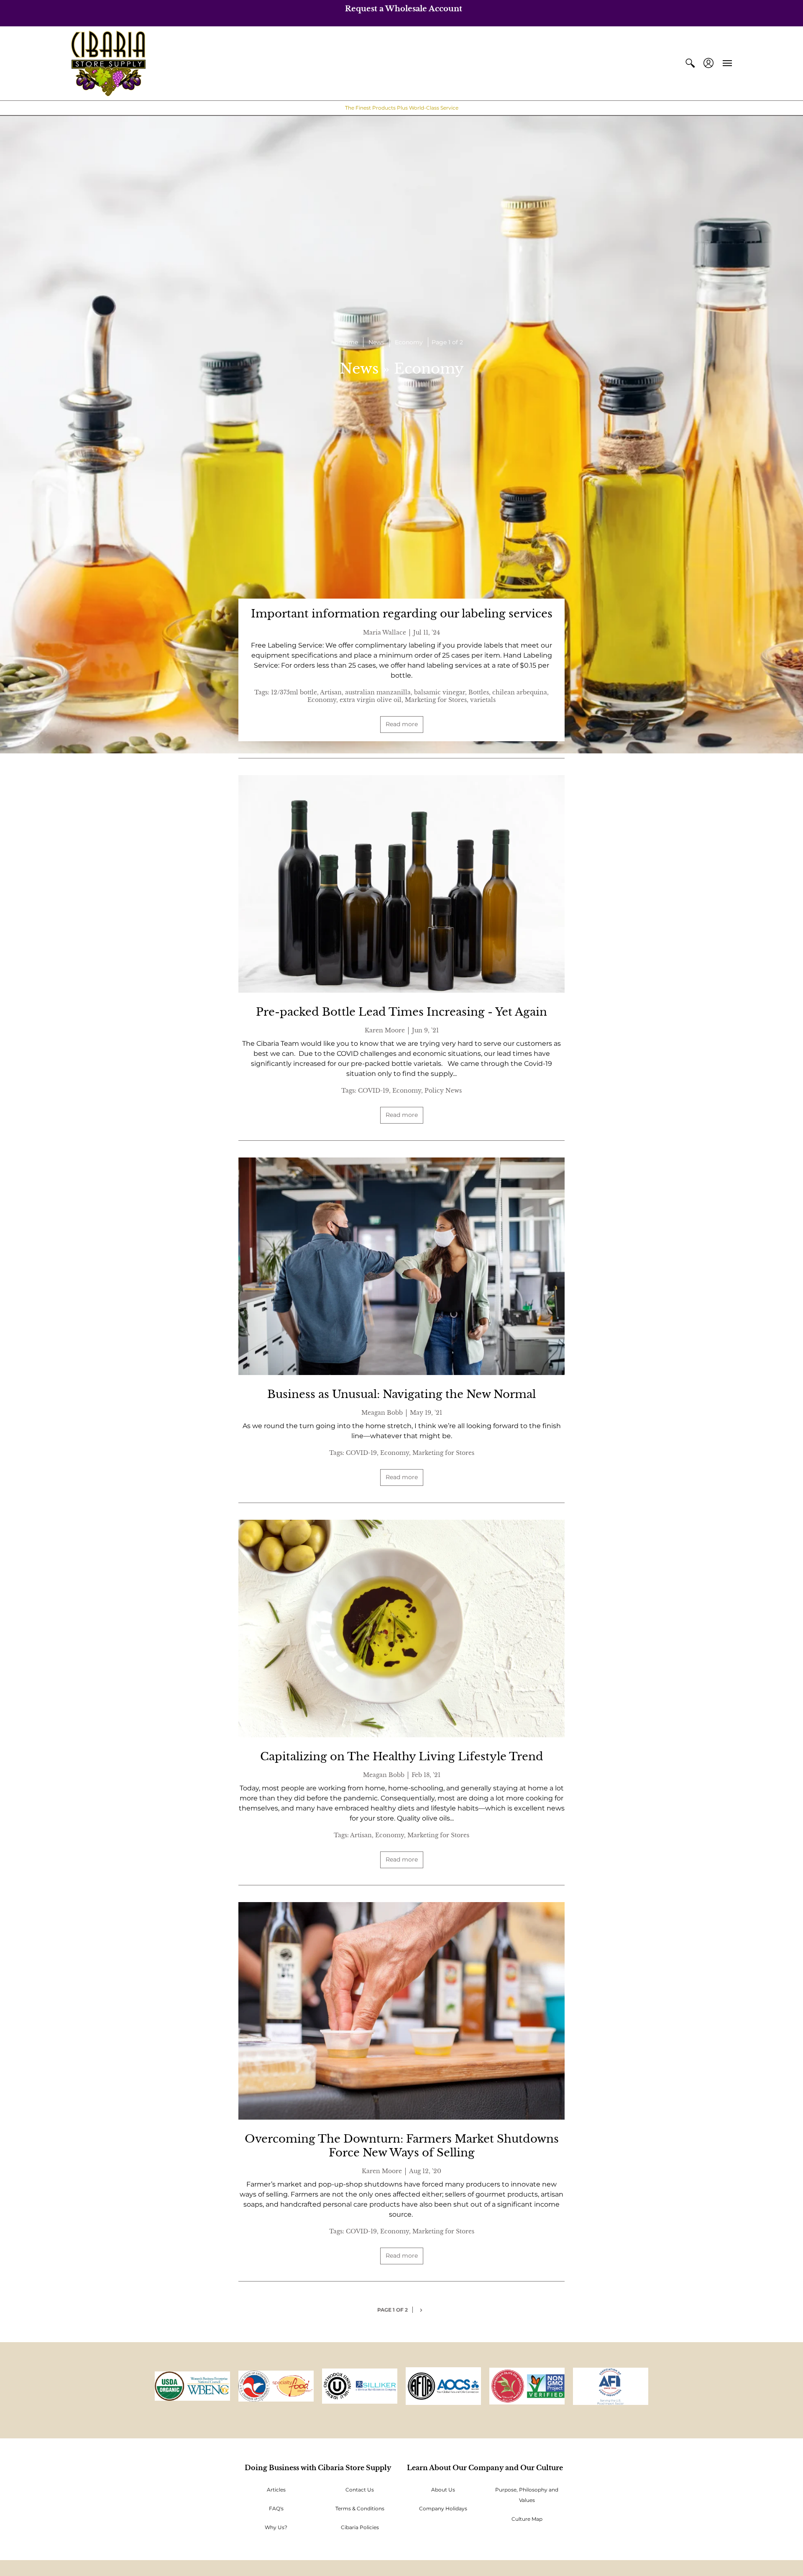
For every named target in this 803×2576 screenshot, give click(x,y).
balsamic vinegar (440, 692)
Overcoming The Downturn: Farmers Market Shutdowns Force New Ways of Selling (402, 2146)
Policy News (443, 1091)
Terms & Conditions (360, 2508)
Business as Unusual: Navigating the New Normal (401, 1394)
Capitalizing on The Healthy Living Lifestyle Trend (402, 1757)
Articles (276, 2490)
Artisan (331, 692)
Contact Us (360, 2490)
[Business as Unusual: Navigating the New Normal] (401, 1266)
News (376, 342)
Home (349, 342)
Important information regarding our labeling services (402, 614)
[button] (690, 63)
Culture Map (527, 2519)
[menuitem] (690, 63)
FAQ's (276, 2508)
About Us (443, 2490)
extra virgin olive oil (371, 700)
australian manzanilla (378, 692)
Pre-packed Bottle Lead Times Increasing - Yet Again (401, 1012)
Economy (409, 342)
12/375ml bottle (294, 692)
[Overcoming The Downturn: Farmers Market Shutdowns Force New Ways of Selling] (401, 2011)
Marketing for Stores (436, 700)
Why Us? (276, 2527)
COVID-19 (373, 1091)
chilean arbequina (520, 692)
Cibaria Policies (360, 2527)
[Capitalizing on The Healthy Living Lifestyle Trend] (401, 1629)
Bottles (479, 692)
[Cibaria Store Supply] (108, 63)
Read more (402, 724)
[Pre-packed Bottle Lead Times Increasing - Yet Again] (401, 884)
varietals (483, 700)
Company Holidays (443, 2508)
